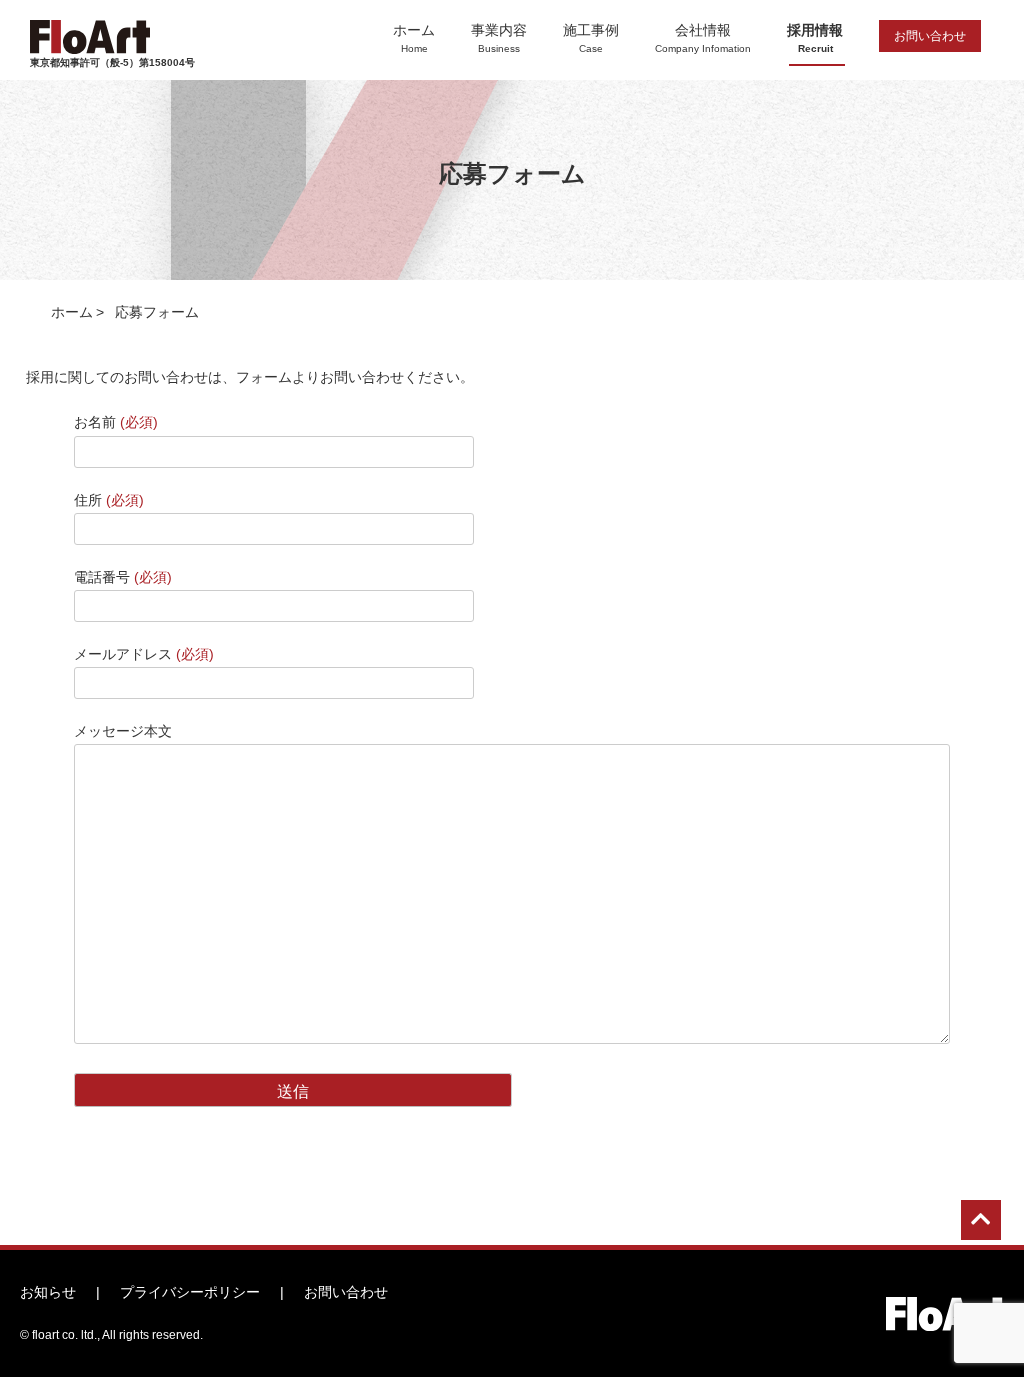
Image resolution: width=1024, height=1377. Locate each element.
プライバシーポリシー (190, 1292)
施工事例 (591, 38)
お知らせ (48, 1292)
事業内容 (499, 38)
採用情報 (815, 38)
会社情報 (703, 38)
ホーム (414, 38)
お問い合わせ (930, 36)
